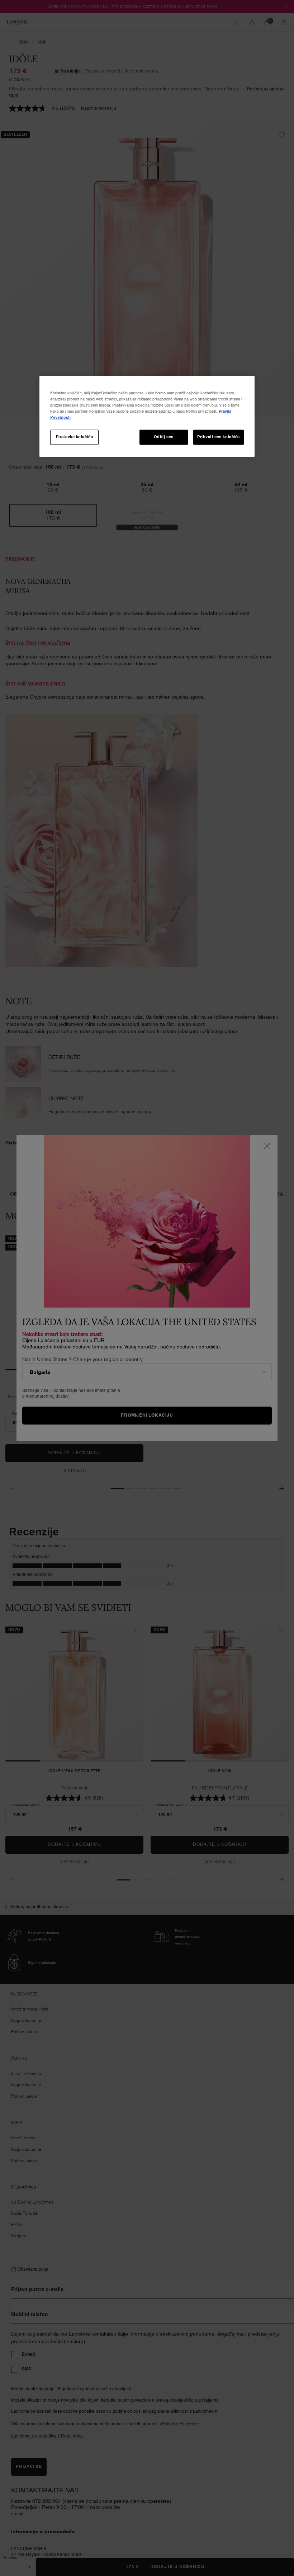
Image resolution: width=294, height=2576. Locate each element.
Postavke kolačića (75, 437)
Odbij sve (164, 437)
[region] (147, 416)
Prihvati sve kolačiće (219, 437)
